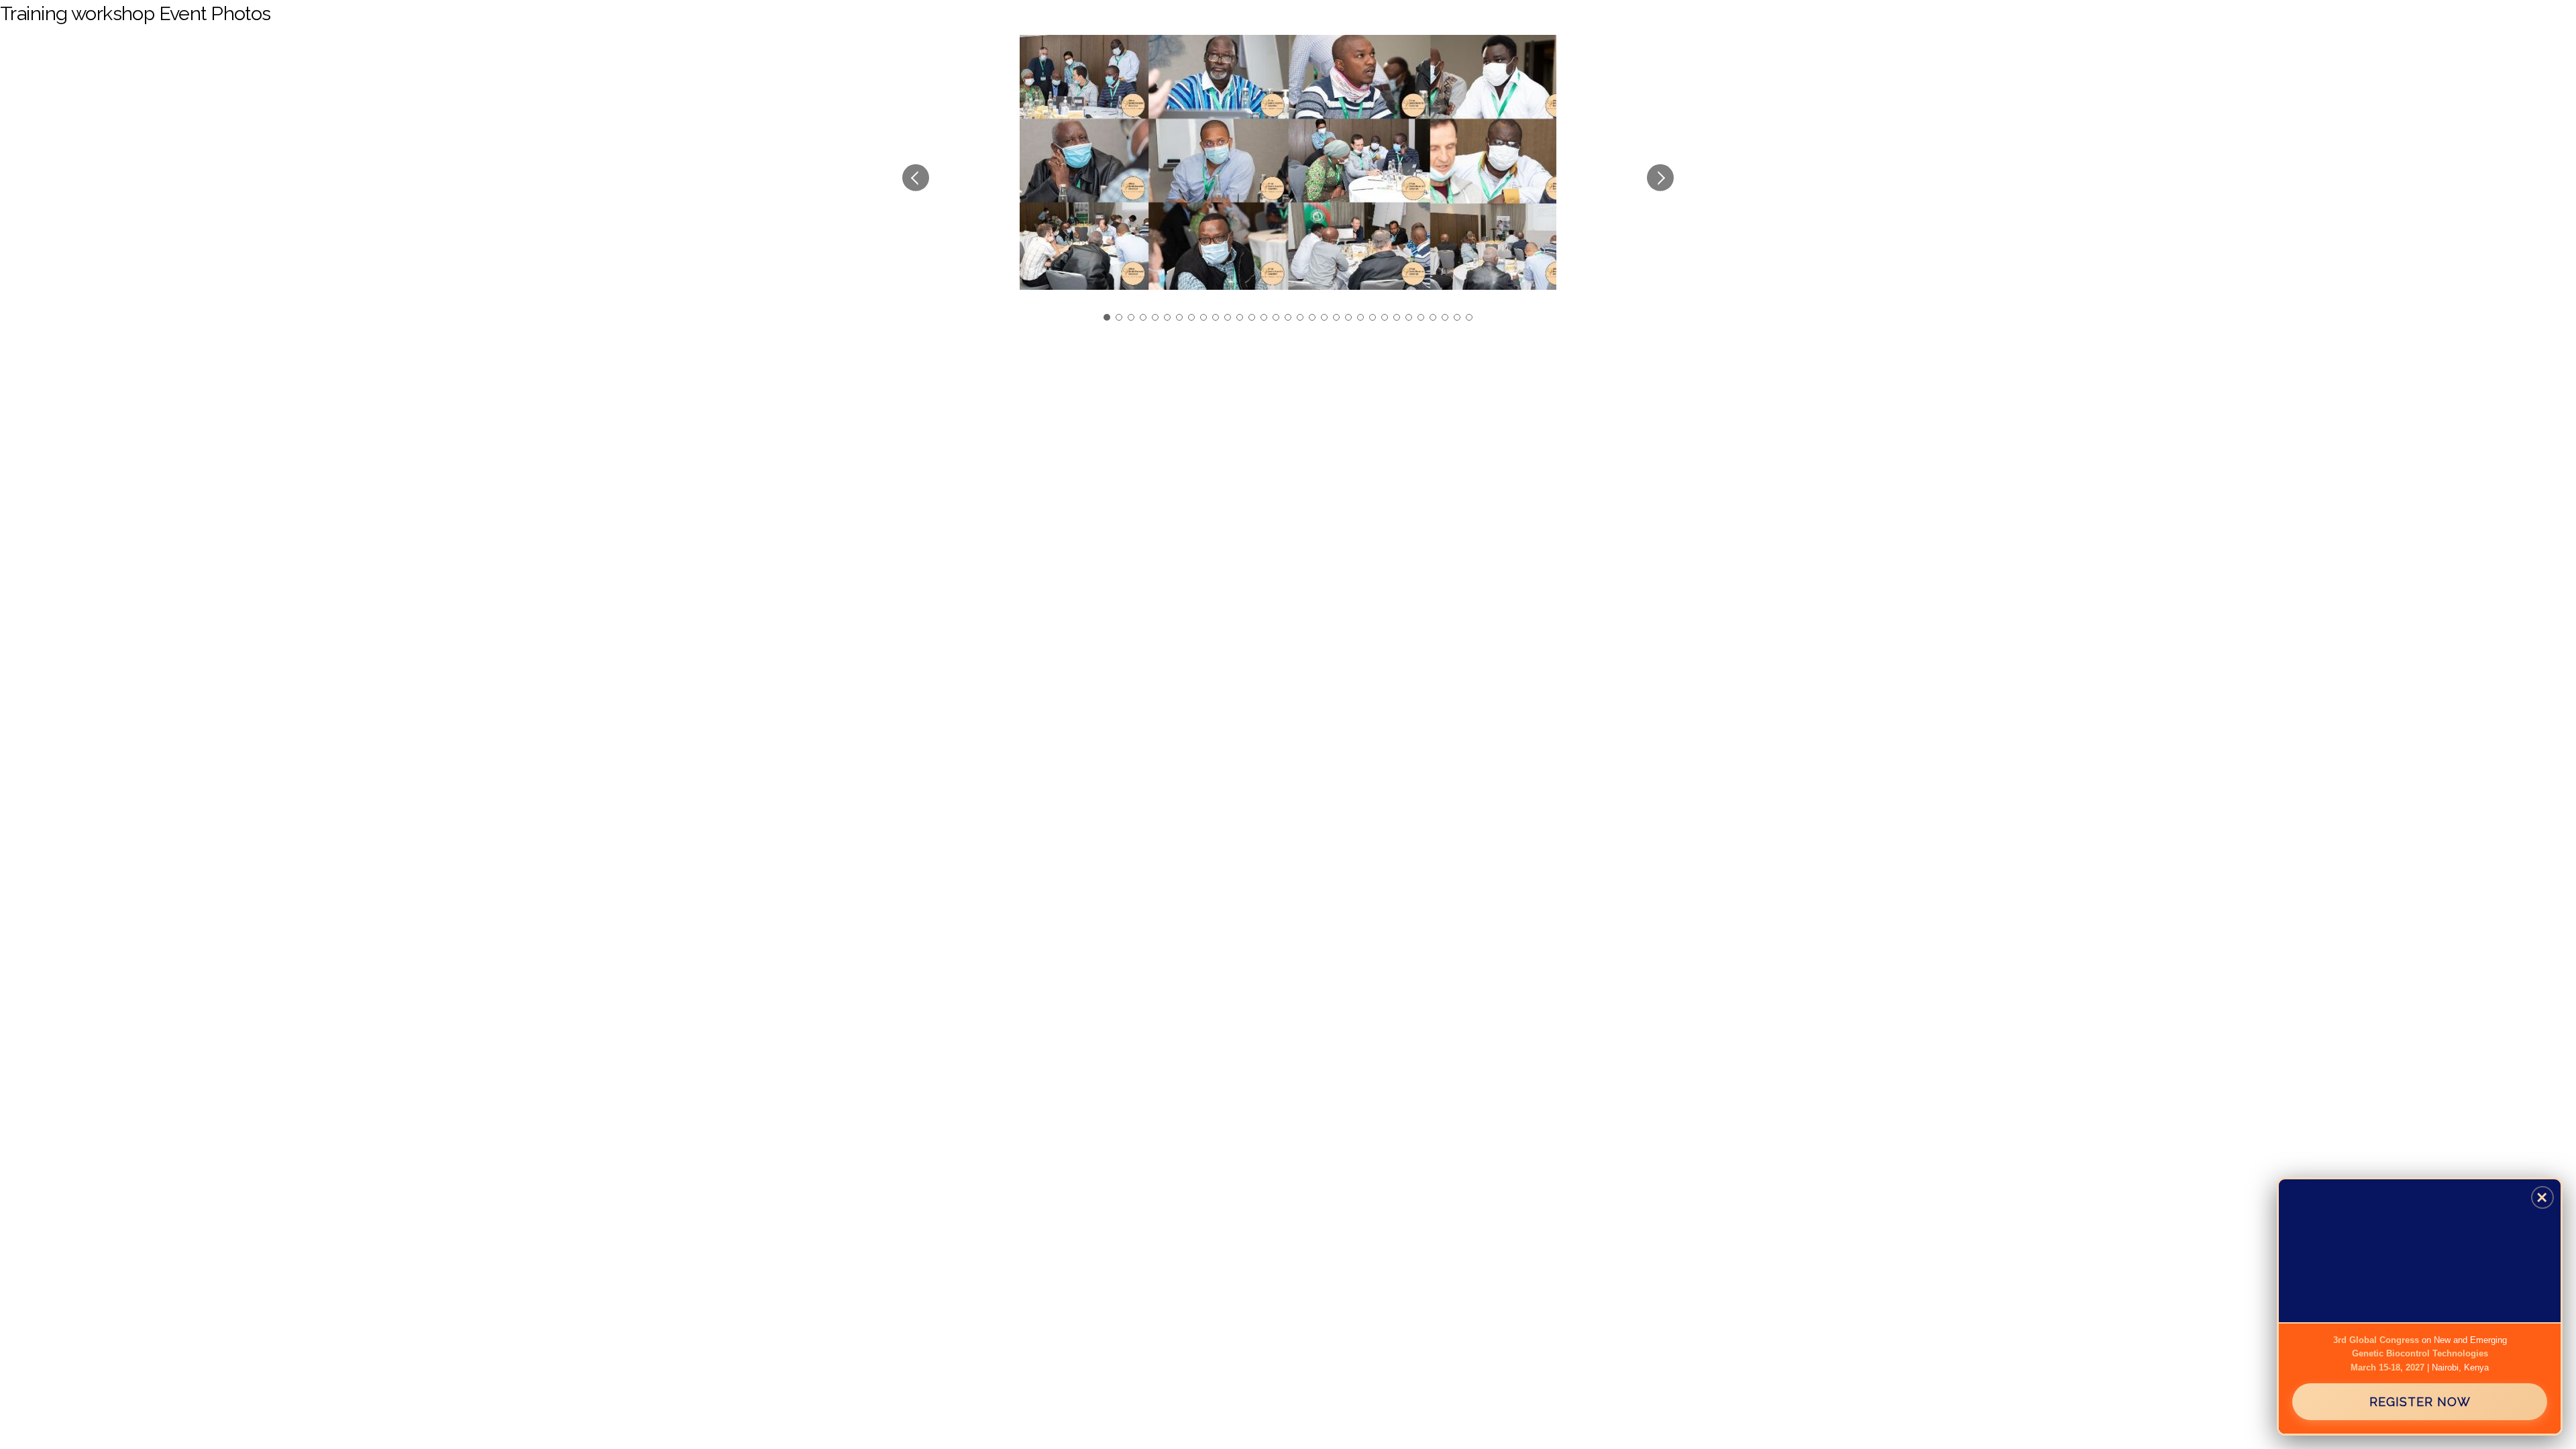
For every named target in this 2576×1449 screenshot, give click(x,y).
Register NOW (2420, 1402)
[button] (916, 178)
